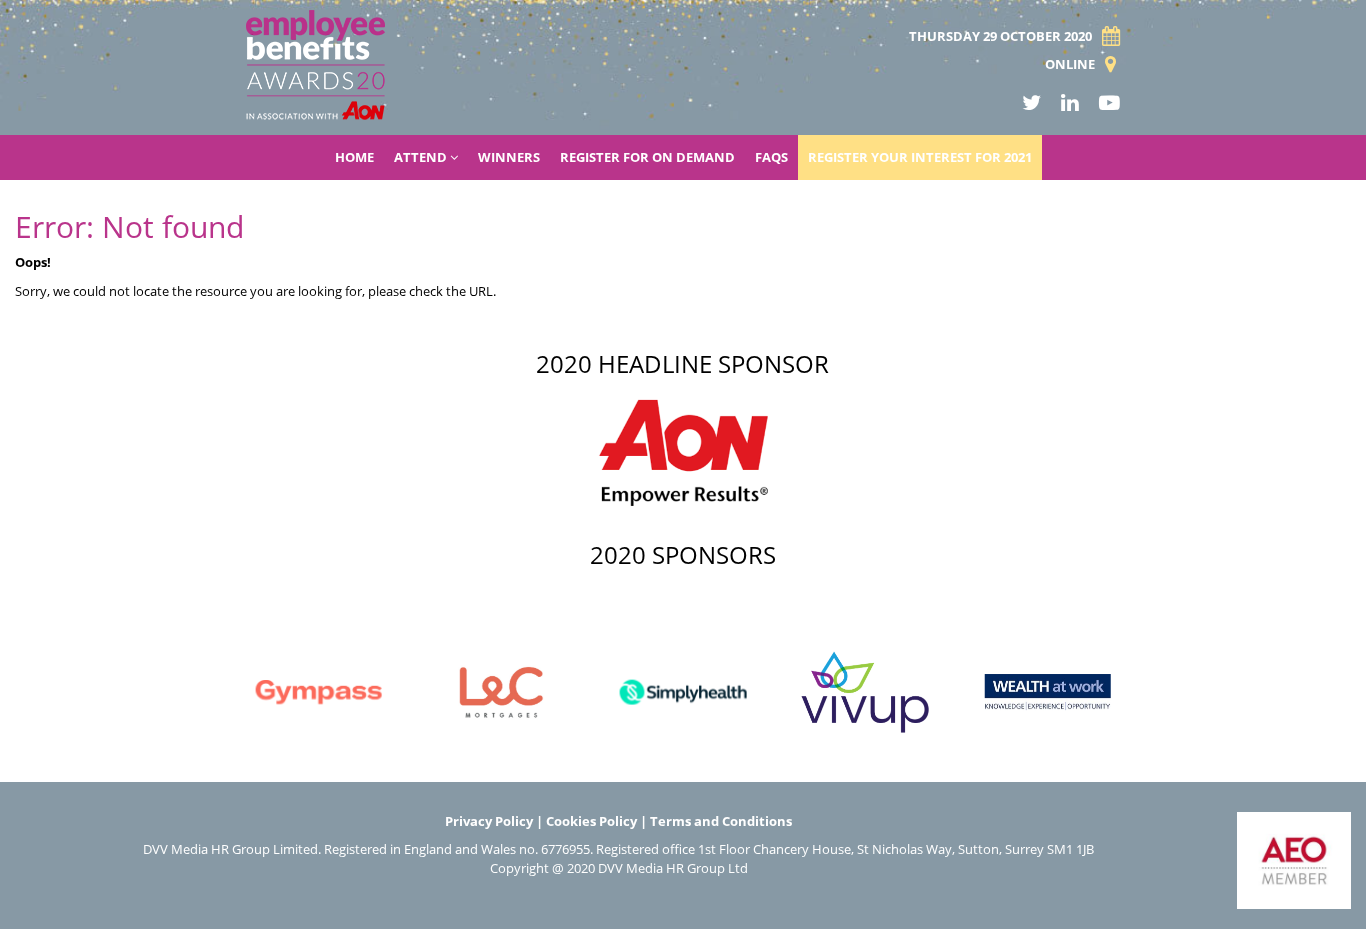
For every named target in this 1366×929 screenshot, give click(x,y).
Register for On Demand (647, 157)
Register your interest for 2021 (920, 157)
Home (354, 157)
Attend (422, 157)
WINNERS (509, 157)
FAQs (771, 157)
